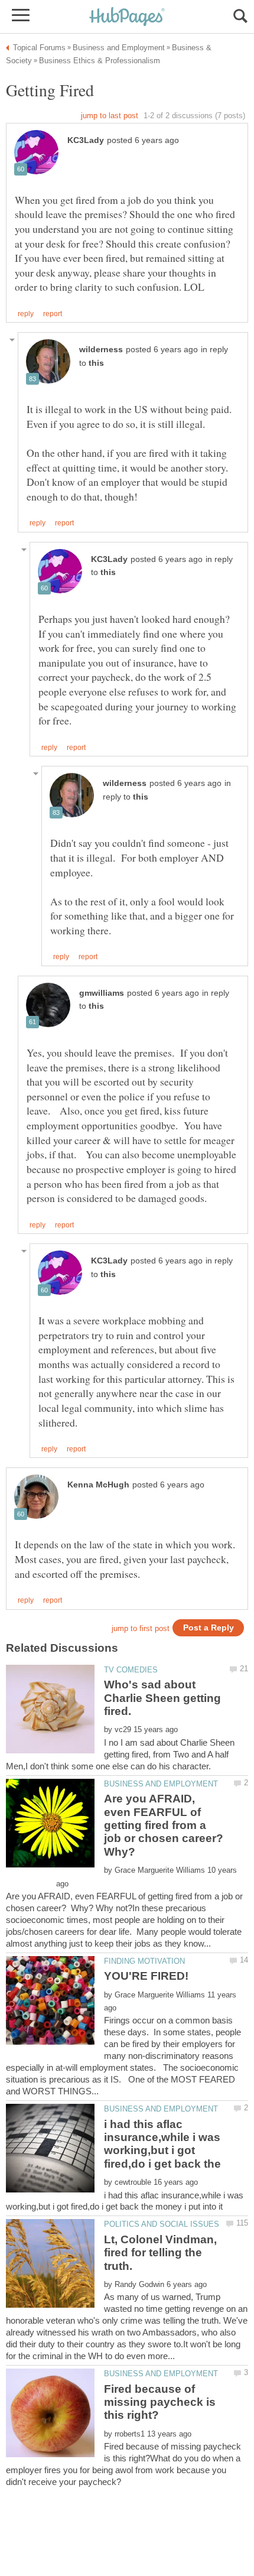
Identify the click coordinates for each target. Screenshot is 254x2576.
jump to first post (141, 1628)
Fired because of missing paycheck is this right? (160, 2402)
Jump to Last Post (110, 116)
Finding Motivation (144, 1961)
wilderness (101, 350)
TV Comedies (131, 1670)
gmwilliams (102, 993)
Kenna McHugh (98, 1485)
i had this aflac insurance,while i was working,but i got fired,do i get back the (162, 2144)
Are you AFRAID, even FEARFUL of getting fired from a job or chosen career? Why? (164, 1825)
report (53, 314)
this (96, 363)
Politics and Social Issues (162, 2224)
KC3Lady (86, 140)
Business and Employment (161, 1784)
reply (26, 314)
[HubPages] (127, 17)
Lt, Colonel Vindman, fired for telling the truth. (160, 2253)
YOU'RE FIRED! (146, 1976)
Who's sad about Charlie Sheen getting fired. (162, 1698)
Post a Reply (209, 1628)
